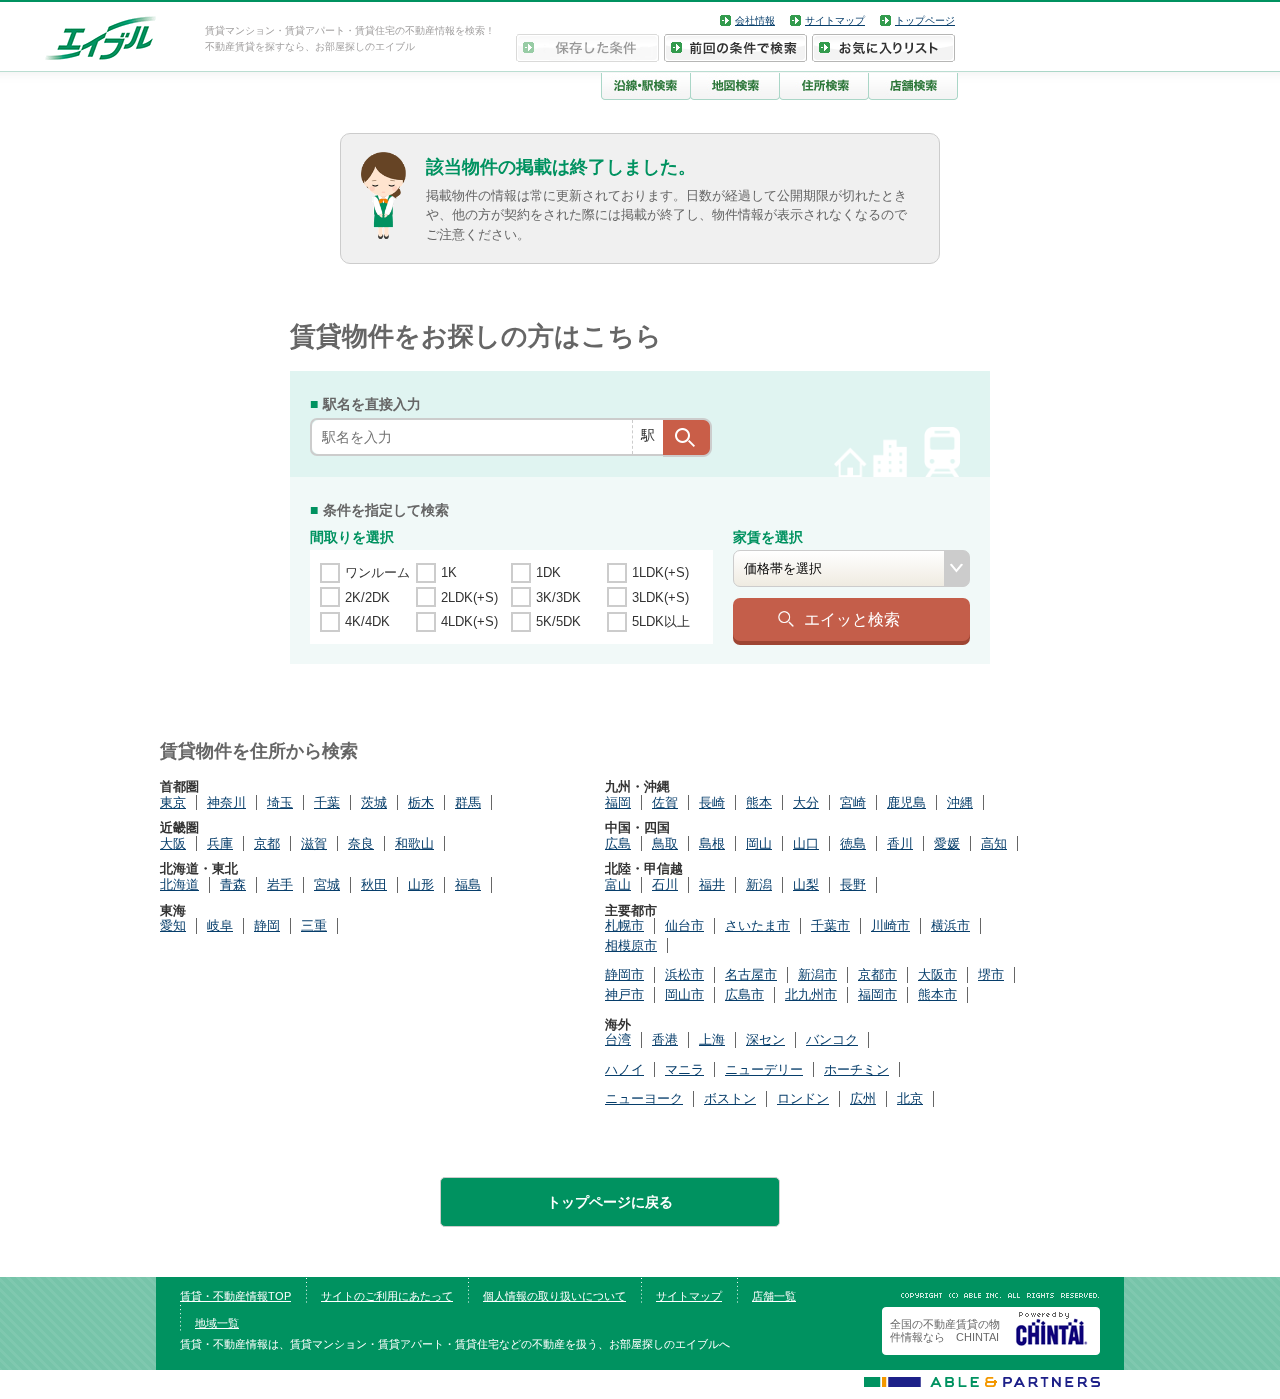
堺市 (991, 974)
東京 (173, 802)
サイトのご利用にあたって (387, 1296)
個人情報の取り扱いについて (554, 1296)
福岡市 (877, 994)
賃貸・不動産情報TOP (235, 1296)
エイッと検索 (852, 619)
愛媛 (947, 843)
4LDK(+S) (469, 621)
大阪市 (937, 974)
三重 (314, 925)
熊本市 (937, 994)
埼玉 (280, 802)
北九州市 (811, 994)
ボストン (730, 1098)
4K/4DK (367, 621)
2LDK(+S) (469, 597)
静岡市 (624, 974)
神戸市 (624, 994)
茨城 (374, 802)
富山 (618, 884)
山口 (806, 843)
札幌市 (624, 925)
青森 (233, 884)
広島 (618, 843)
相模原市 (631, 945)
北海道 (179, 884)
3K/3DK (558, 597)
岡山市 (684, 994)
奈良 (361, 843)
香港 (665, 1039)
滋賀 (314, 843)
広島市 (744, 994)
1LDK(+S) (660, 572)
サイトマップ (835, 20)
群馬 (468, 802)
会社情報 (755, 20)
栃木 (421, 802)
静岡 (267, 925)
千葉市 (830, 925)
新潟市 (817, 974)
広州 (863, 1098)
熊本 (759, 802)
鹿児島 (906, 802)
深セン (765, 1039)
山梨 (806, 884)
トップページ (925, 20)
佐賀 (665, 802)
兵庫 (220, 843)
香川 (900, 843)
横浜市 (950, 925)
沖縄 (960, 802)
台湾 (618, 1039)
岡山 (759, 843)
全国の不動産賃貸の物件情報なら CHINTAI (945, 1330)
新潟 (759, 884)
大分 (806, 802)
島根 (712, 843)
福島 (468, 884)
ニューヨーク (644, 1098)
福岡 (618, 802)
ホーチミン (856, 1069)
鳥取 (665, 843)
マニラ (684, 1069)
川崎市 (890, 925)
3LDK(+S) (660, 597)
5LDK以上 (661, 621)
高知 (994, 843)
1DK (548, 572)
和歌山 (414, 843)
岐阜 (220, 925)
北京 (910, 1098)
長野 (853, 884)
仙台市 (684, 925)
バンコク (832, 1039)
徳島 (853, 843)
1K (449, 572)
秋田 (374, 884)
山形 (421, 884)
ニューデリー (764, 1069)
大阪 (173, 843)
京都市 (877, 974)
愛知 (173, 925)
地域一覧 (217, 1323)
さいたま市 (757, 925)
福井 (712, 884)
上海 (712, 1039)
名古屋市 (751, 974)
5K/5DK (558, 621)
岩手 (280, 884)
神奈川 (226, 802)
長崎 (712, 802)
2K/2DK (367, 597)
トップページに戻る (610, 1202)
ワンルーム (377, 572)
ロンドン (803, 1098)
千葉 (327, 802)
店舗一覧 (774, 1296)
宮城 (327, 884)
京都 (267, 843)
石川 (665, 884)
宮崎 (853, 802)
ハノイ (624, 1069)
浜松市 (684, 974)
